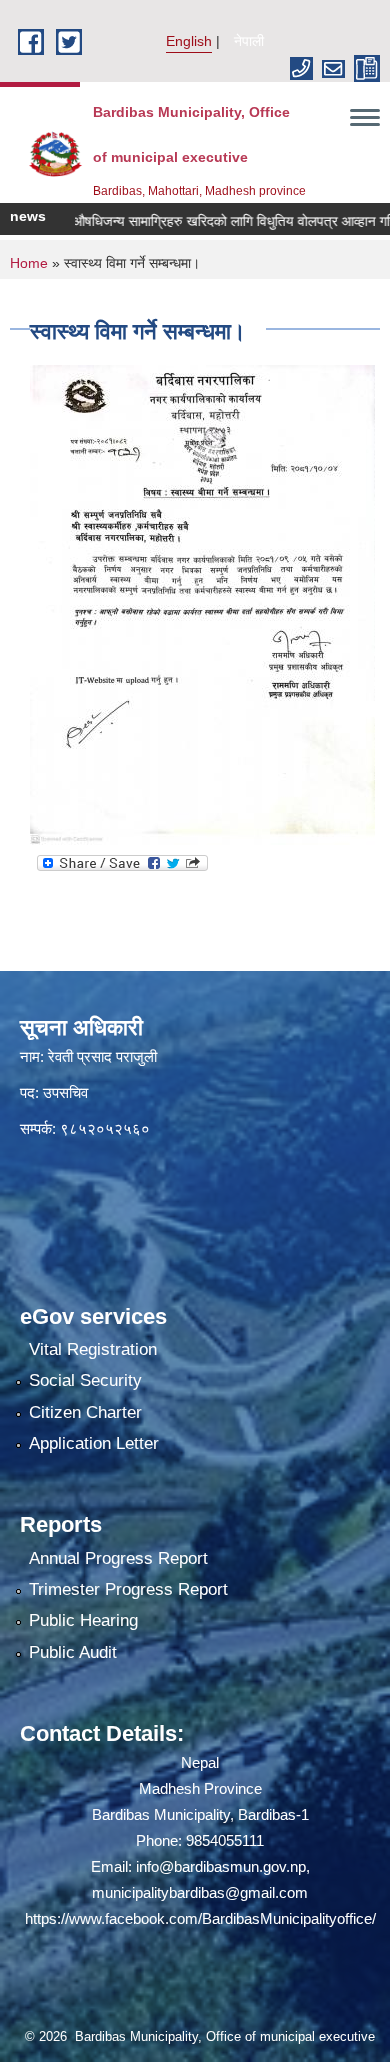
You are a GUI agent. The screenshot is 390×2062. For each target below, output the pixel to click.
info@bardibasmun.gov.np (221, 1866)
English (189, 41)
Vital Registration (93, 1349)
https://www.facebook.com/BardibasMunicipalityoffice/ (200, 1918)
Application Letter (94, 1443)
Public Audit (73, 1652)
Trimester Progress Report (128, 1589)
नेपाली (249, 41)
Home (29, 263)
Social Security (85, 1380)
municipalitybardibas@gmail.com (200, 1892)
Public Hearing (83, 1620)
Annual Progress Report (118, 1558)
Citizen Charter (85, 1412)
